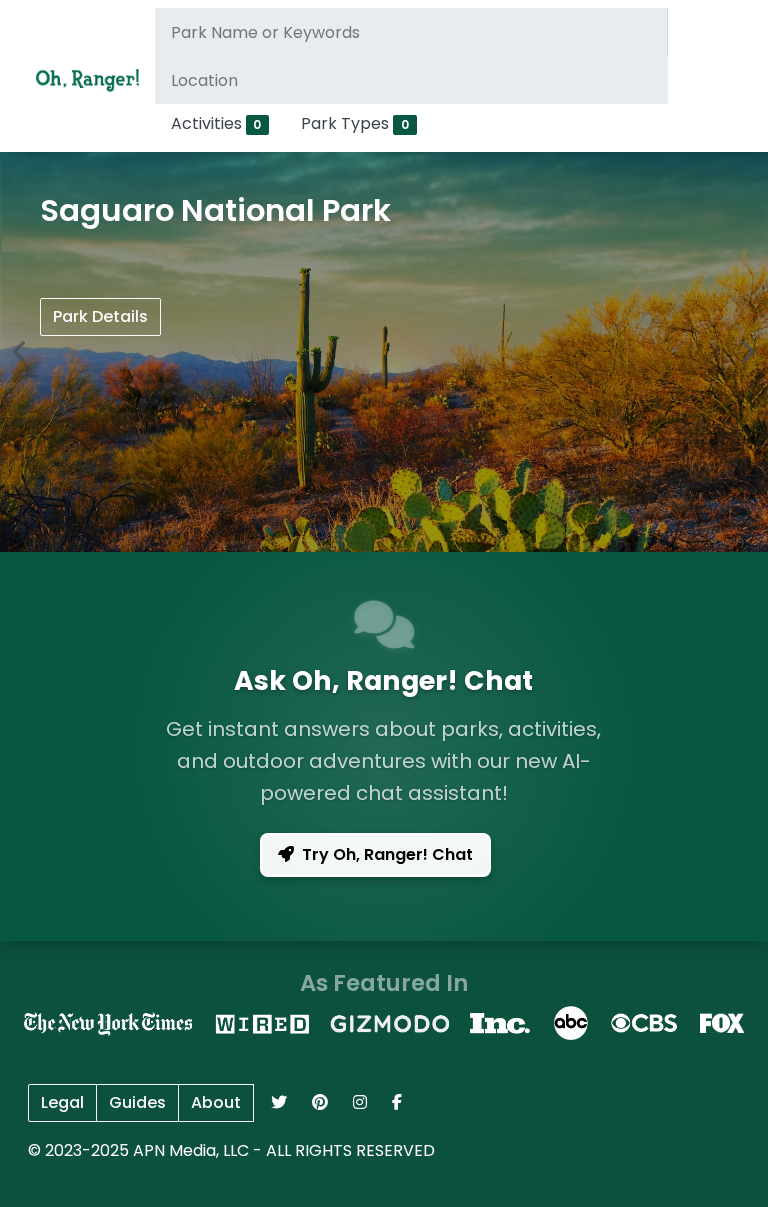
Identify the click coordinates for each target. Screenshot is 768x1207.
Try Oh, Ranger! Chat (387, 854)
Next (748, 352)
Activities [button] (216, 123)
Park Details (100, 316)
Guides (137, 1102)
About (216, 1102)
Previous (20, 352)
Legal (62, 1102)
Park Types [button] (355, 123)
